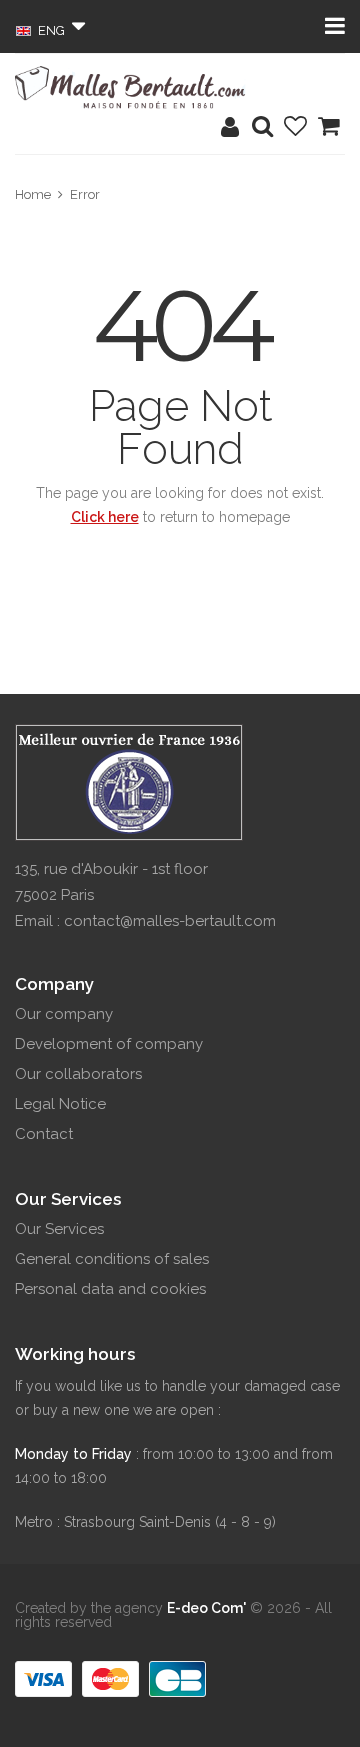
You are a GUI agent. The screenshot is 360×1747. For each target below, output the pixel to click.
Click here (105, 517)
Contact (44, 1134)
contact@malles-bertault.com (170, 921)
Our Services (59, 1229)
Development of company (109, 1044)
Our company (64, 1014)
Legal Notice (60, 1104)
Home (33, 194)
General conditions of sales (112, 1259)
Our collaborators (78, 1074)
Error (85, 194)
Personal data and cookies (110, 1289)
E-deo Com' (206, 1608)
